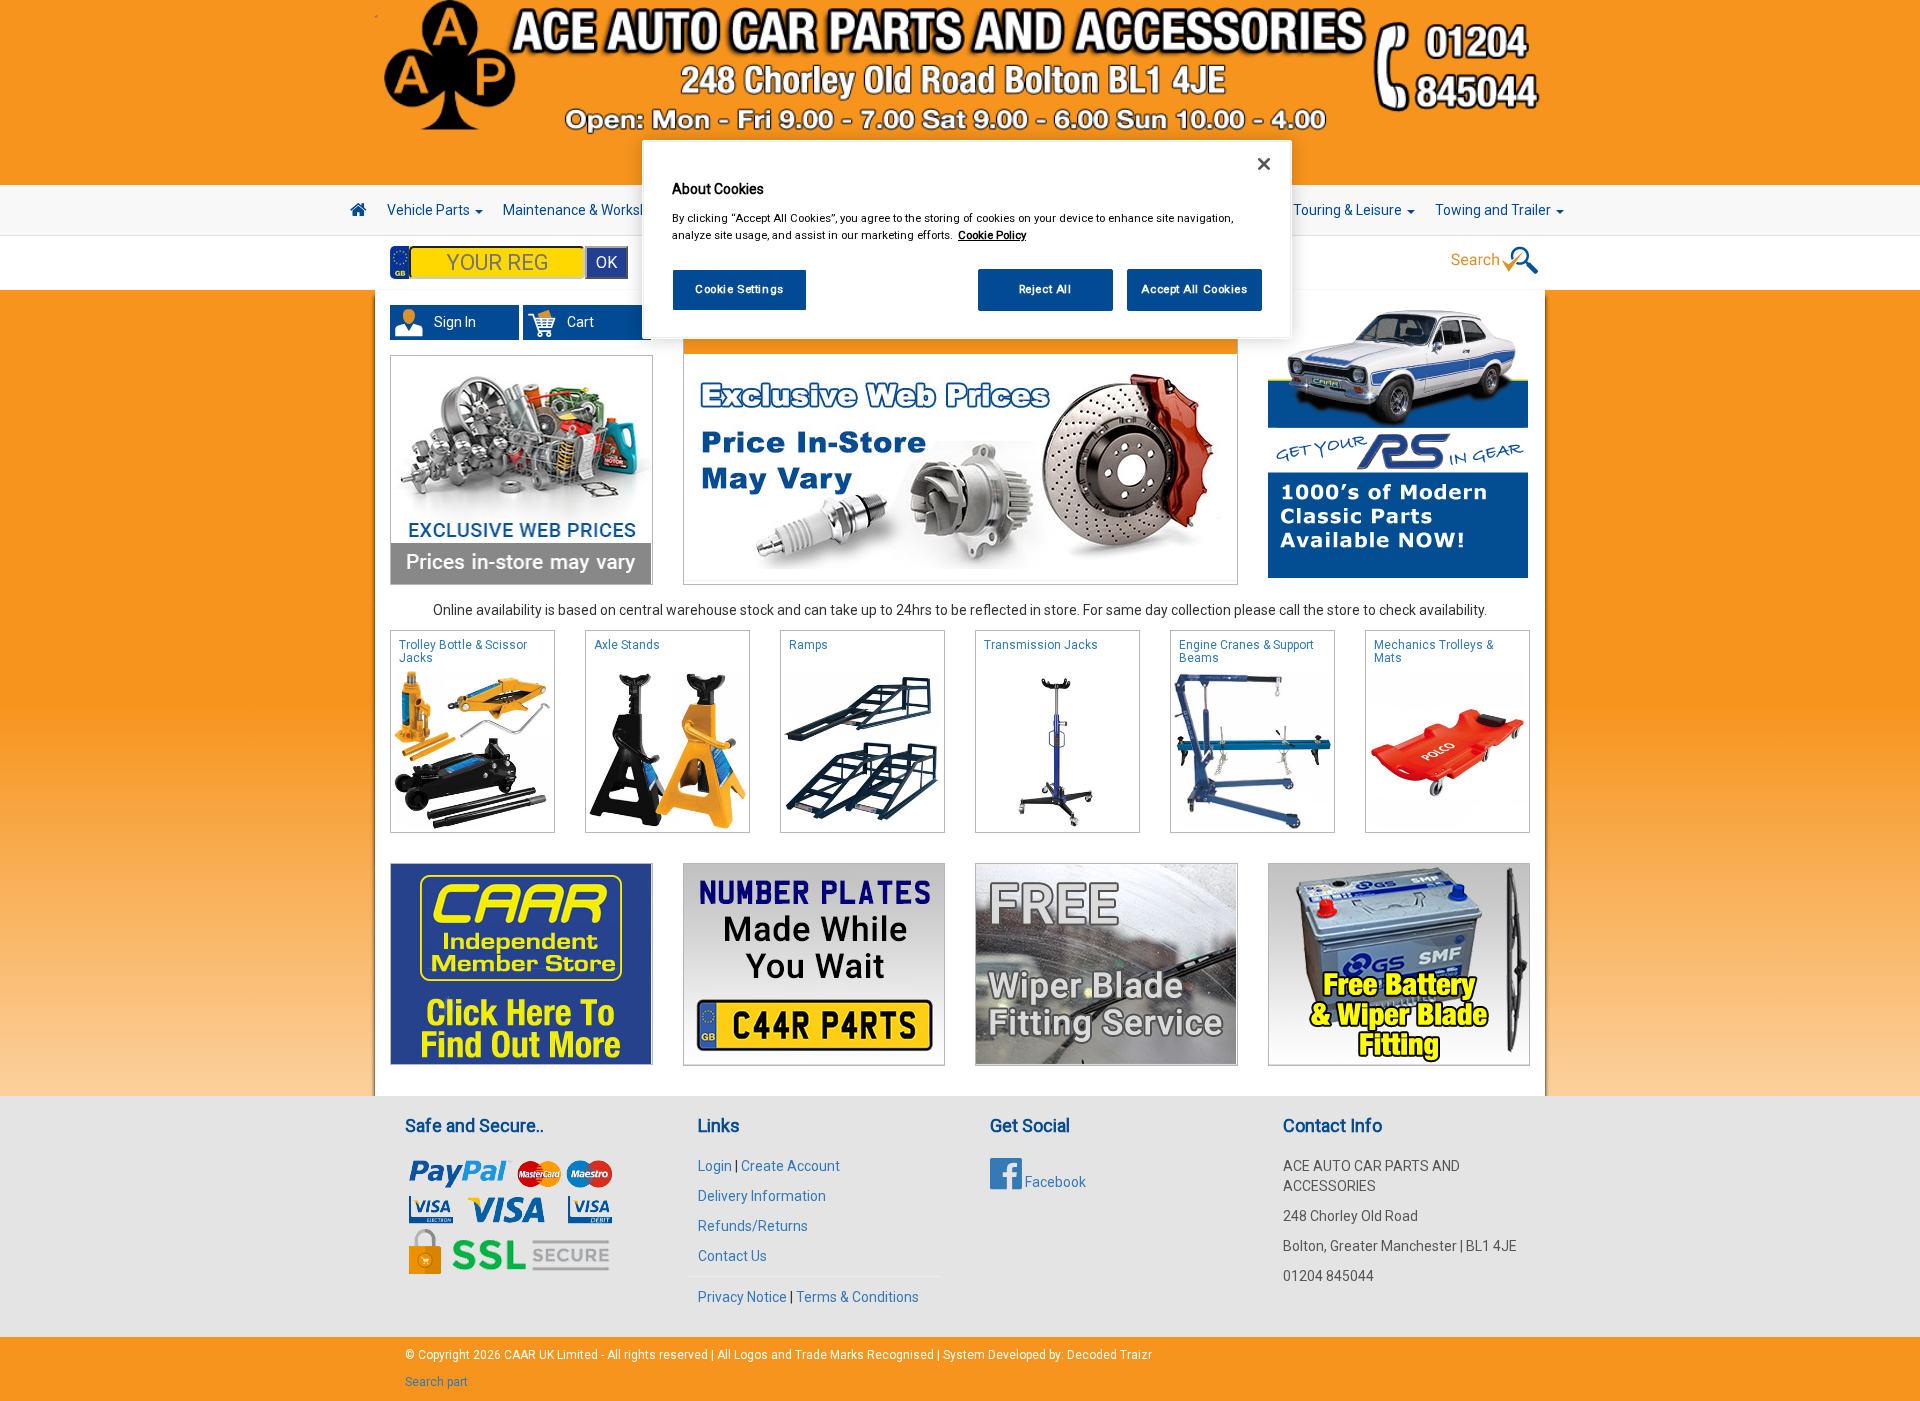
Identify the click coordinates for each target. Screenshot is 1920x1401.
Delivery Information (762, 1196)
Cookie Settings (739, 289)
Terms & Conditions (857, 1297)
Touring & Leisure (1349, 210)
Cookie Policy (992, 235)
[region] (967, 239)
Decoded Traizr (1109, 1355)
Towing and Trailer (1494, 210)
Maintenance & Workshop (585, 210)
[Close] (1264, 164)
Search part (436, 1382)
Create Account (790, 1166)
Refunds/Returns (753, 1226)
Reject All (1045, 289)
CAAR (520, 1355)
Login (715, 1166)
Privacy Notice (742, 1297)
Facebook (1054, 1182)
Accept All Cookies (1194, 289)
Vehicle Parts (430, 210)
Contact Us (732, 1256)
